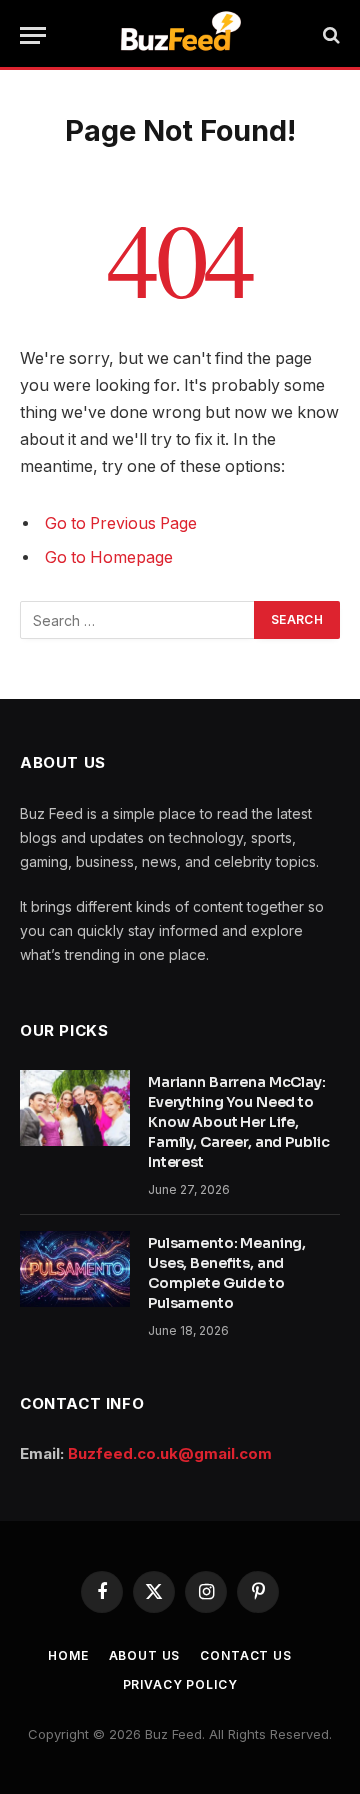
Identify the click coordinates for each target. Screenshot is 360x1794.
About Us (145, 1655)
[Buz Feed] (180, 35)
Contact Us (245, 1655)
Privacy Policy (180, 1684)
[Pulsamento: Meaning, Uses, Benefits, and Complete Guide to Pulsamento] (75, 1269)
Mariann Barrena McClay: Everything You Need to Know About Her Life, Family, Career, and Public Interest (238, 1122)
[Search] (329, 35)
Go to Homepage (109, 557)
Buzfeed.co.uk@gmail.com (170, 1453)
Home (68, 1655)
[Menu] (33, 35)
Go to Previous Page (121, 523)
